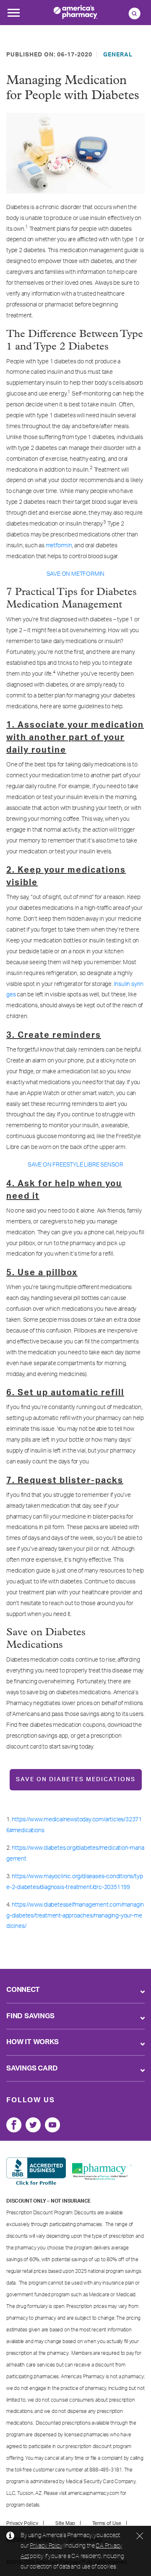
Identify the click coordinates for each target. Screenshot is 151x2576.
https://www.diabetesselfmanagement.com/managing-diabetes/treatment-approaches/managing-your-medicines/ (75, 1916)
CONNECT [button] (23, 1990)
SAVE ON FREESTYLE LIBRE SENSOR (75, 1165)
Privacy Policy (46, 2545)
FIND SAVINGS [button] (30, 2016)
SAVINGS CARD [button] (32, 2068)
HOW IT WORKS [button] (33, 2042)
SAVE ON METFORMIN (76, 574)
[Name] (14, 2125)
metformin (59, 546)
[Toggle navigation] (13, 15)
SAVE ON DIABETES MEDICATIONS (76, 1779)
